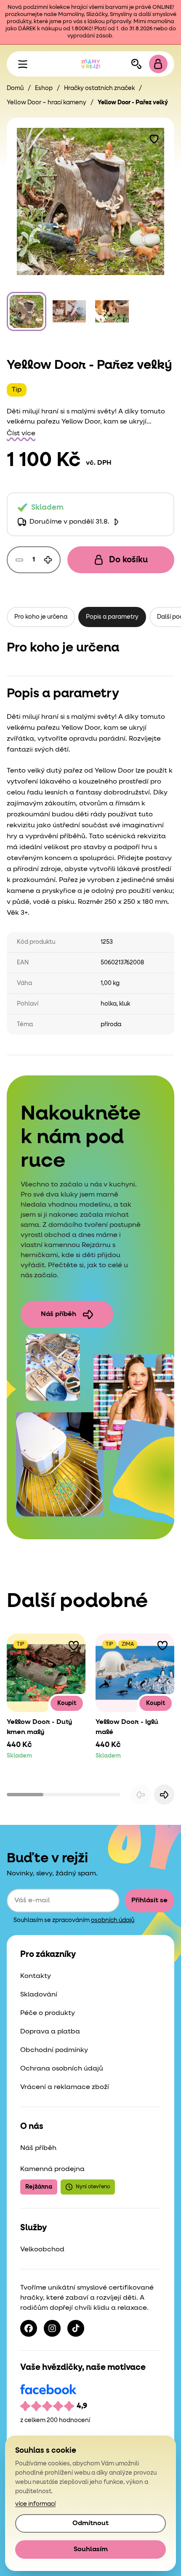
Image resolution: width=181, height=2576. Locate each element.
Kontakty (36, 1976)
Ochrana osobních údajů (62, 2069)
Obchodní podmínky (54, 2050)
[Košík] (158, 64)
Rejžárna (39, 2187)
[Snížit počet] (19, 560)
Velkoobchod (42, 2250)
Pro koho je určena (41, 617)
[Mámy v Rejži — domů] (90, 64)
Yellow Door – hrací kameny (47, 103)
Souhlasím (91, 2550)
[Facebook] (29, 2328)
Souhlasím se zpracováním (74, 1920)
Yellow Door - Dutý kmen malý (39, 1727)
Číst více (21, 434)
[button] (154, 138)
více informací (35, 2504)
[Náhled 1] (27, 312)
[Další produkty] (164, 1795)
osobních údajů (113, 1920)
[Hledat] (136, 64)
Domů (15, 88)
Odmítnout (90, 2523)
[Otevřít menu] (23, 64)
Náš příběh (59, 1314)
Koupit (67, 1703)
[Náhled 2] (69, 312)
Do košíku (128, 560)
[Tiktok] (76, 2328)
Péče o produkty (48, 2013)
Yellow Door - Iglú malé (127, 1727)
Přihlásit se (149, 1901)
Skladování (39, 1995)
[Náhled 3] (112, 312)
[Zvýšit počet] (48, 560)
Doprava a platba (50, 2032)
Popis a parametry (112, 617)
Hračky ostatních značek (99, 88)
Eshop (44, 88)
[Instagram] (52, 2328)
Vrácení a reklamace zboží (65, 2087)
